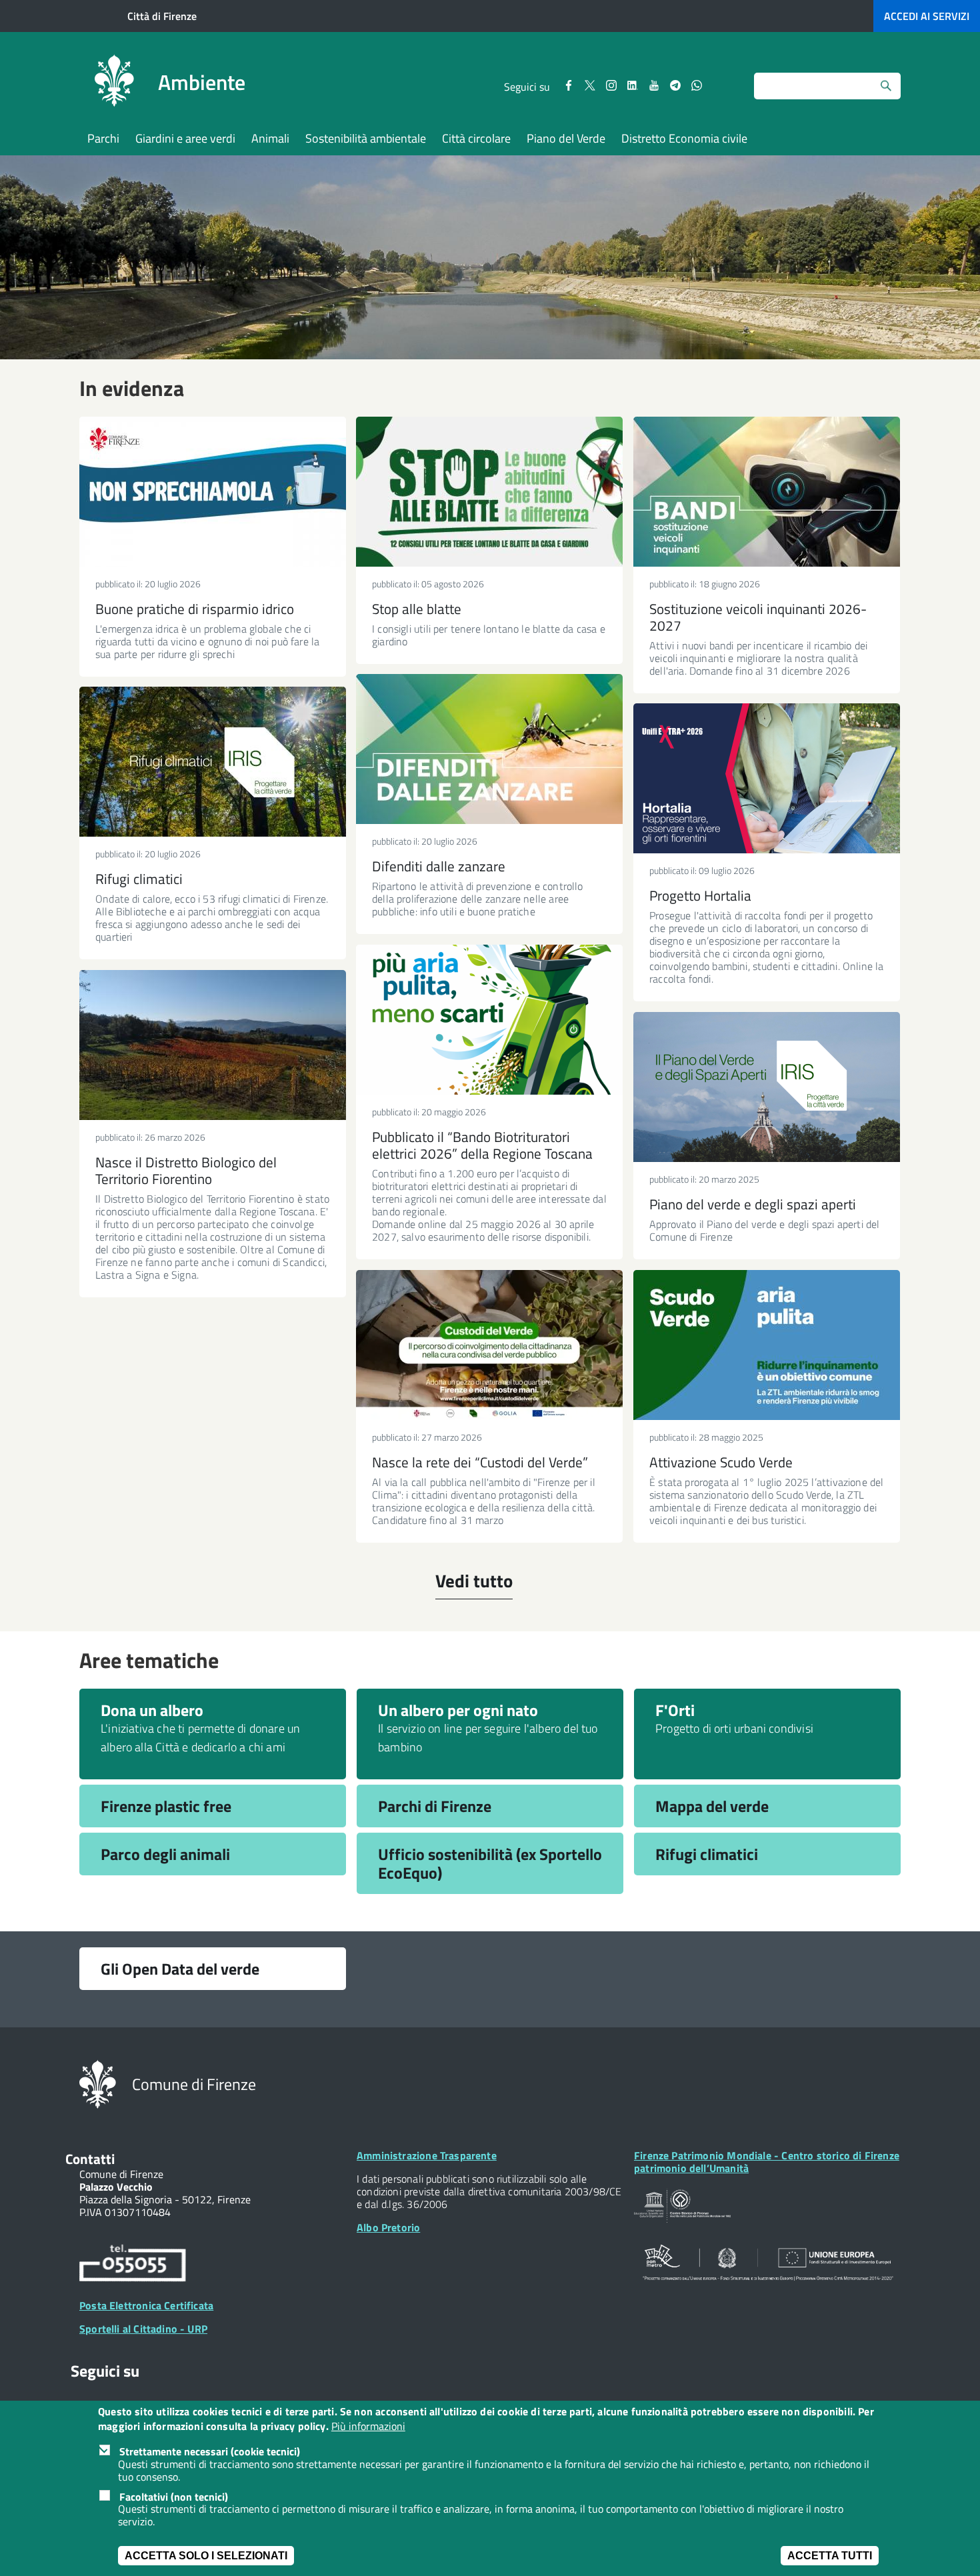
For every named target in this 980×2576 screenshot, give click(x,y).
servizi (927, 16)
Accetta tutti (830, 2556)
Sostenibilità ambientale (366, 138)
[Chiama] (133, 2265)
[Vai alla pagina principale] (114, 83)
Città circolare (476, 138)
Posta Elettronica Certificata (146, 2305)
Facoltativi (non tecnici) (174, 2497)
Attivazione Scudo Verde (721, 1462)
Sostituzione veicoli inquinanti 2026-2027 (758, 617)
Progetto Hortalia (700, 895)
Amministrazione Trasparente (427, 2155)
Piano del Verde (566, 138)
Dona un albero (152, 1710)
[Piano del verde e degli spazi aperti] (767, 1087)
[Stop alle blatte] (489, 492)
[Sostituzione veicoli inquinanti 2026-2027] (767, 492)
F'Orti (675, 1710)
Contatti (90, 2159)
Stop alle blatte (417, 609)
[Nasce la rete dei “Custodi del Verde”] (489, 1345)
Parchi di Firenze (435, 1806)
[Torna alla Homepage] (98, 2083)
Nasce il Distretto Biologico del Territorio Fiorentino (186, 1170)
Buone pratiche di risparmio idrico (195, 609)
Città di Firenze (162, 16)
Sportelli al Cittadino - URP (143, 2329)
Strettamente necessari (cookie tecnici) (210, 2451)
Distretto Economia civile (684, 138)
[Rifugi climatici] (213, 762)
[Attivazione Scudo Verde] (767, 1345)
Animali (270, 138)
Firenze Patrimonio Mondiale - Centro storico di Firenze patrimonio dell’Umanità (767, 2162)
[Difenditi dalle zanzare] (489, 749)
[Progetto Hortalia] (767, 778)
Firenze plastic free (166, 1806)
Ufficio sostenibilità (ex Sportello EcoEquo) (490, 1863)
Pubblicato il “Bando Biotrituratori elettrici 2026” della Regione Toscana (482, 1145)
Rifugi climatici (139, 879)
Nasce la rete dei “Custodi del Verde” (480, 1462)
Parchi (103, 138)
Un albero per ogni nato (458, 1710)
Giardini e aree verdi (185, 138)
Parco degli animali (165, 1854)
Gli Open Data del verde (180, 1969)
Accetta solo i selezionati (206, 2556)
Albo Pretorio (388, 2227)
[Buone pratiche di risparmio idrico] (213, 492)
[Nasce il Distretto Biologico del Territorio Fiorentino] (213, 1045)
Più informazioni (368, 2427)
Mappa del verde (712, 1806)
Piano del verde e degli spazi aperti (753, 1204)
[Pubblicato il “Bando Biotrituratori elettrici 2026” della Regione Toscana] (489, 1020)
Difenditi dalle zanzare (439, 866)
